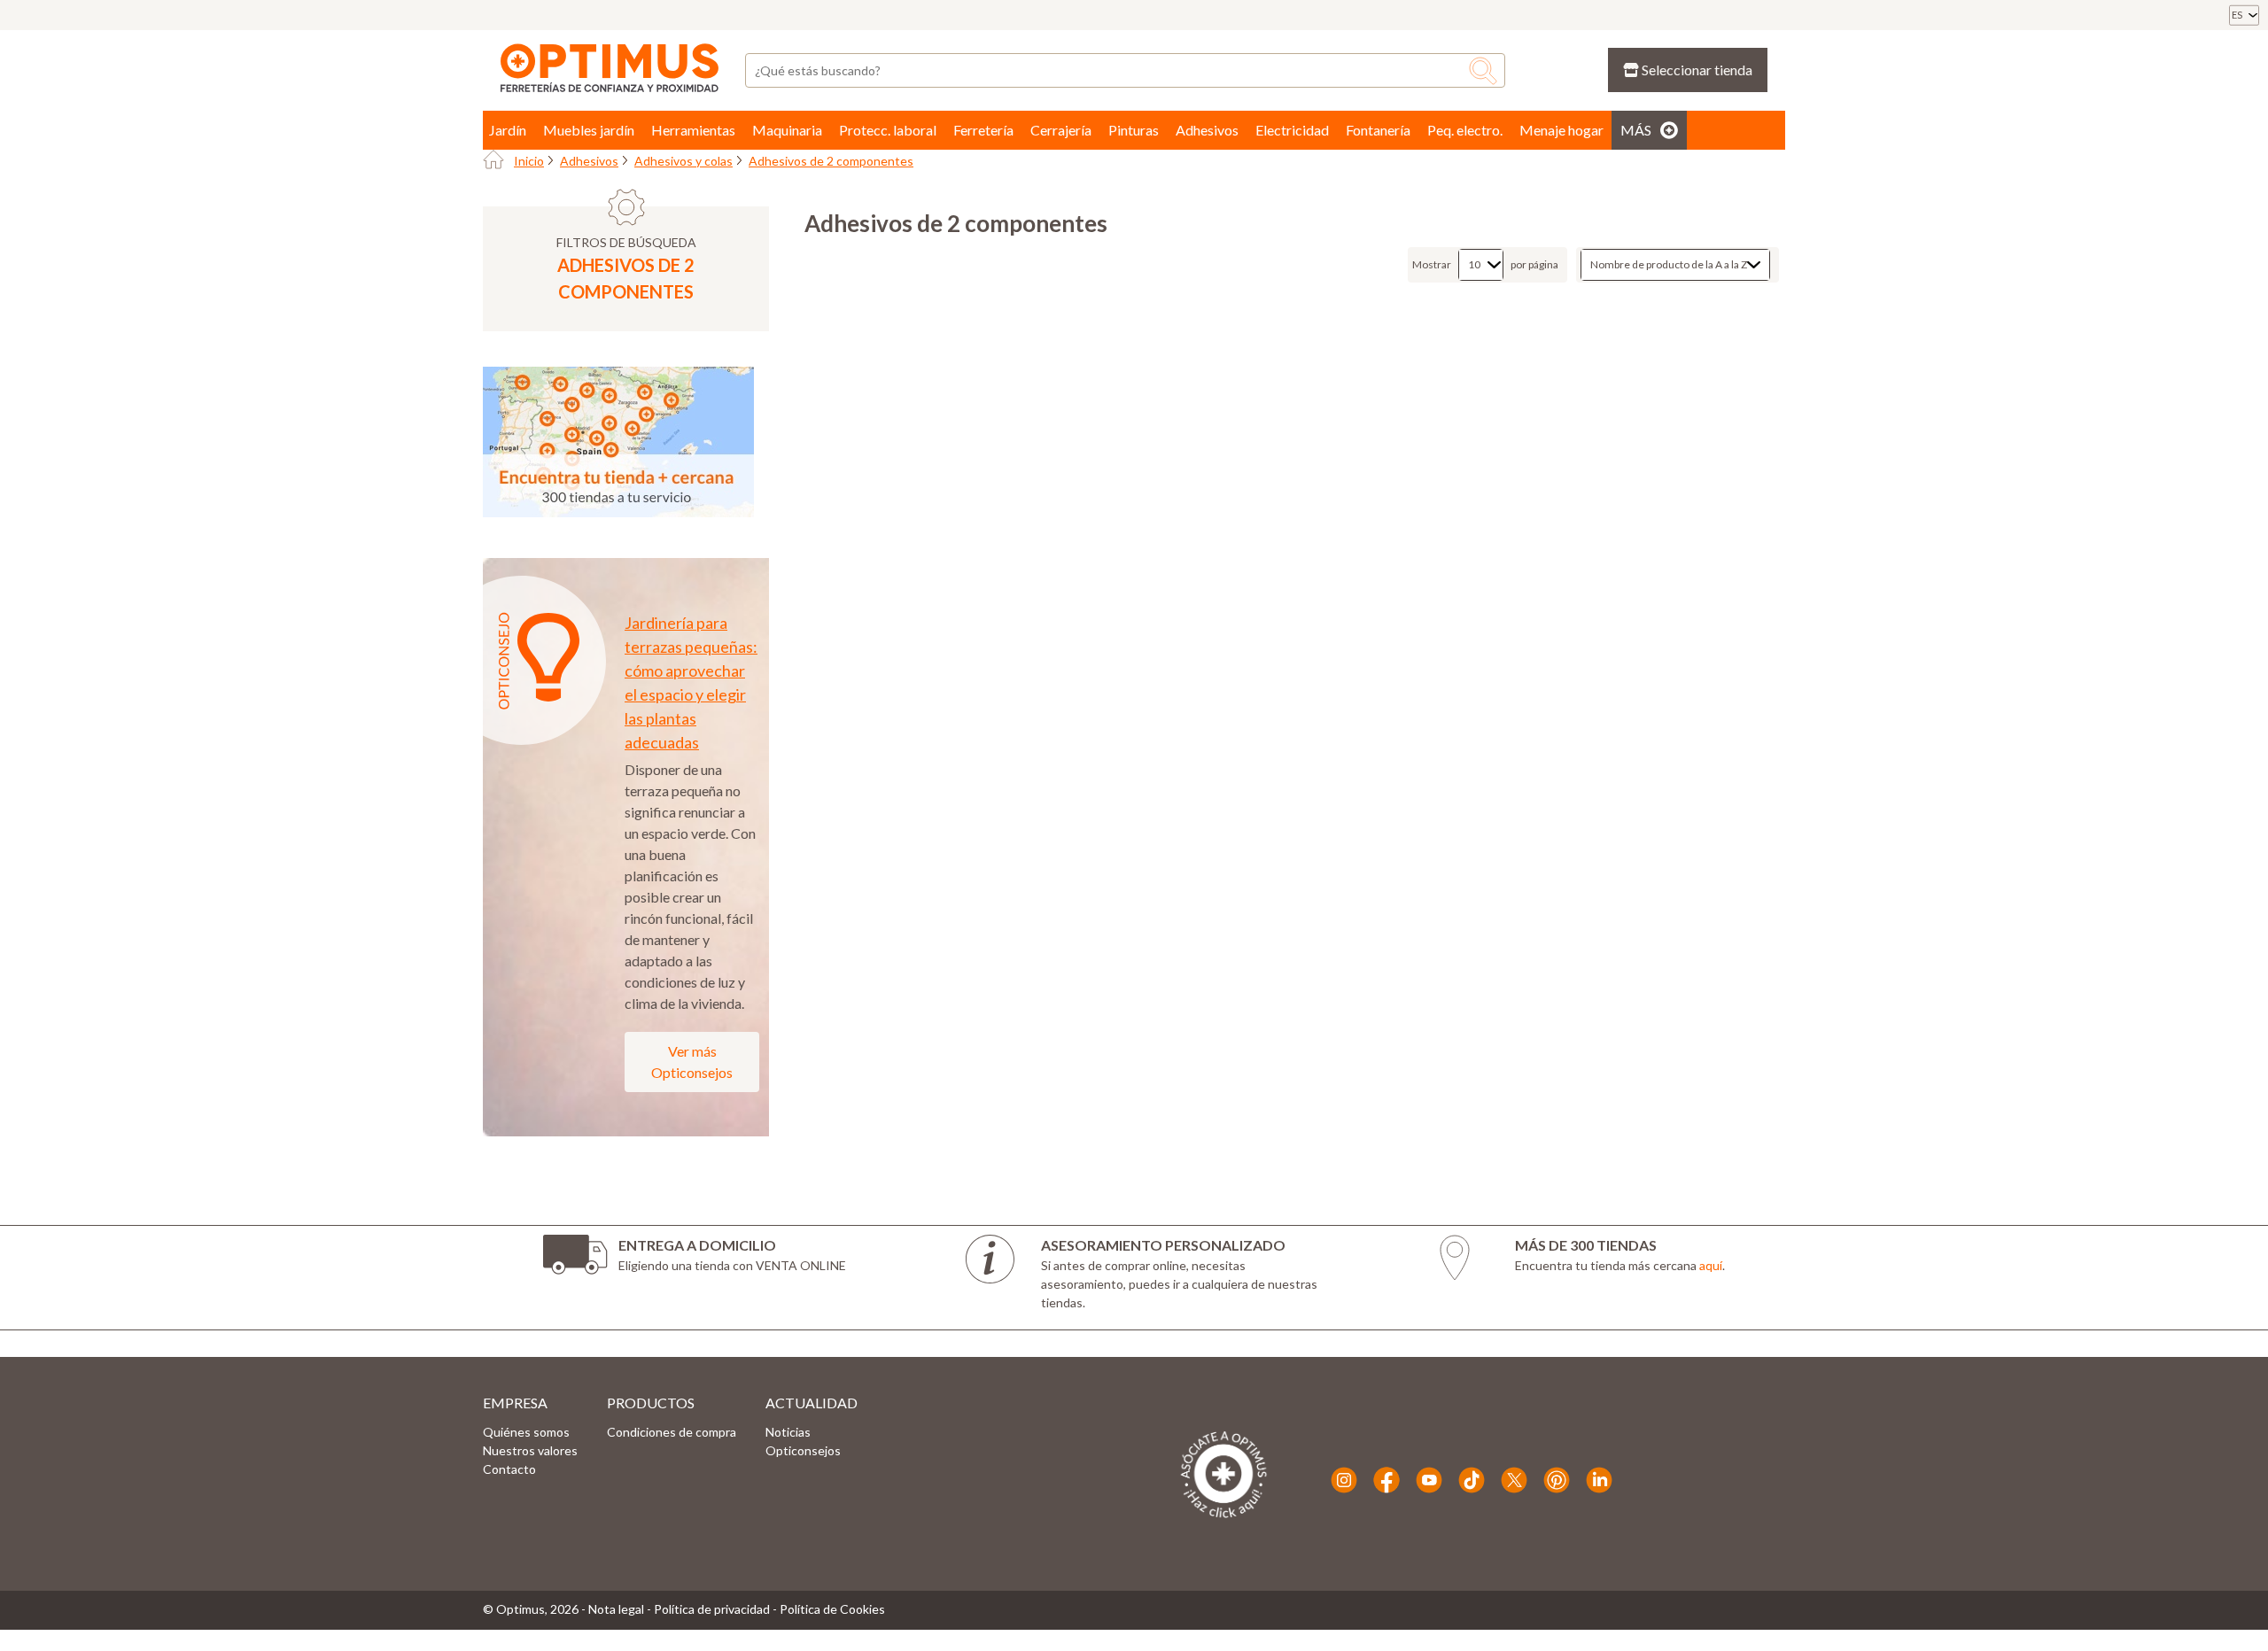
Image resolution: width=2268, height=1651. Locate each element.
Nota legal (616, 1609)
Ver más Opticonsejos (692, 1062)
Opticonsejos (803, 1450)
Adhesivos (589, 161)
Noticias (788, 1432)
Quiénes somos (526, 1432)
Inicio (529, 161)
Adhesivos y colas (684, 161)
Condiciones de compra (672, 1432)
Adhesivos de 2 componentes (831, 161)
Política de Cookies (832, 1609)
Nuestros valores (530, 1450)
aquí (1711, 1265)
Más (1636, 130)
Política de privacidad (712, 1609)
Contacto (509, 1469)
